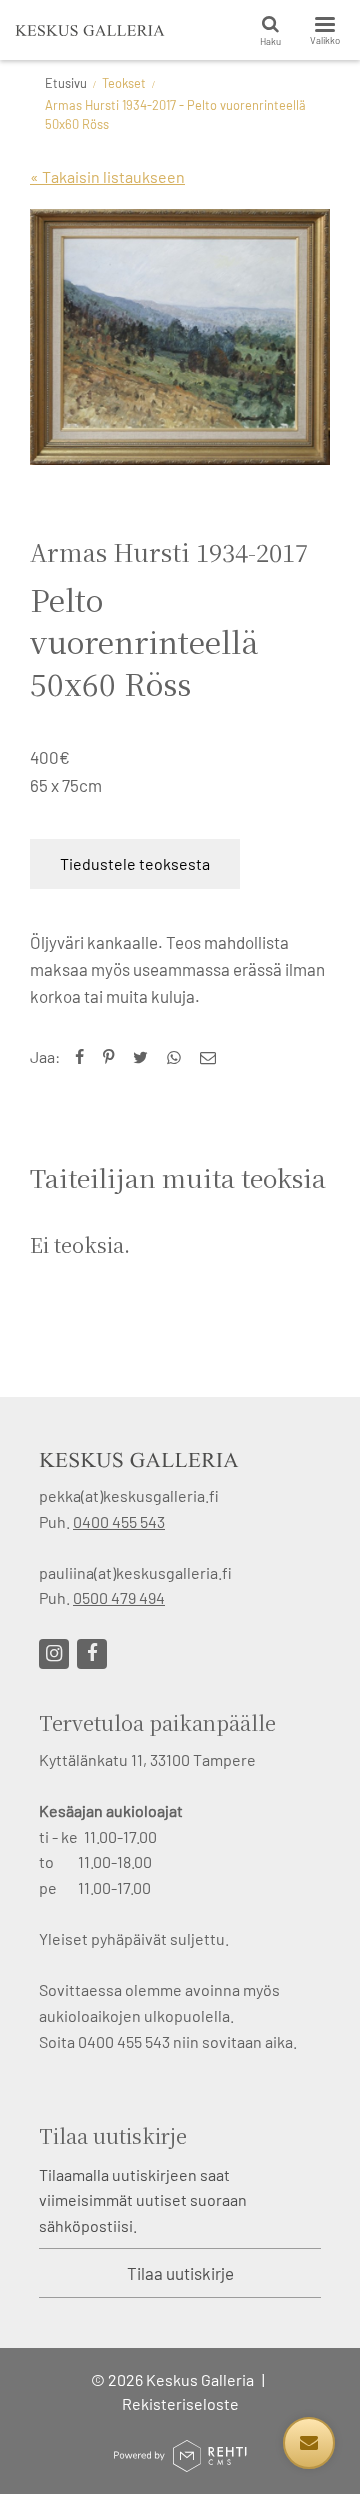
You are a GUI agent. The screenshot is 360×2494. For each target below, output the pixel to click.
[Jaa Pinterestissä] (113, 1056)
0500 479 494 (119, 1597)
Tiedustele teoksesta (135, 863)
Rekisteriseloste (180, 2403)
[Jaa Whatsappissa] (178, 1056)
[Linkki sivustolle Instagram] (54, 1654)
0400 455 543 (119, 1521)
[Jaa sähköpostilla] (212, 1056)
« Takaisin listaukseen (107, 176)
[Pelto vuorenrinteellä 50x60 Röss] (180, 337)
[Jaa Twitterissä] (145, 1056)
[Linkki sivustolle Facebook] (92, 1654)
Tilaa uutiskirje (180, 2273)
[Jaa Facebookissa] (84, 1056)
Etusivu (66, 83)
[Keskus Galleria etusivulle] (90, 30)
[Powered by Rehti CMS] (180, 2463)
